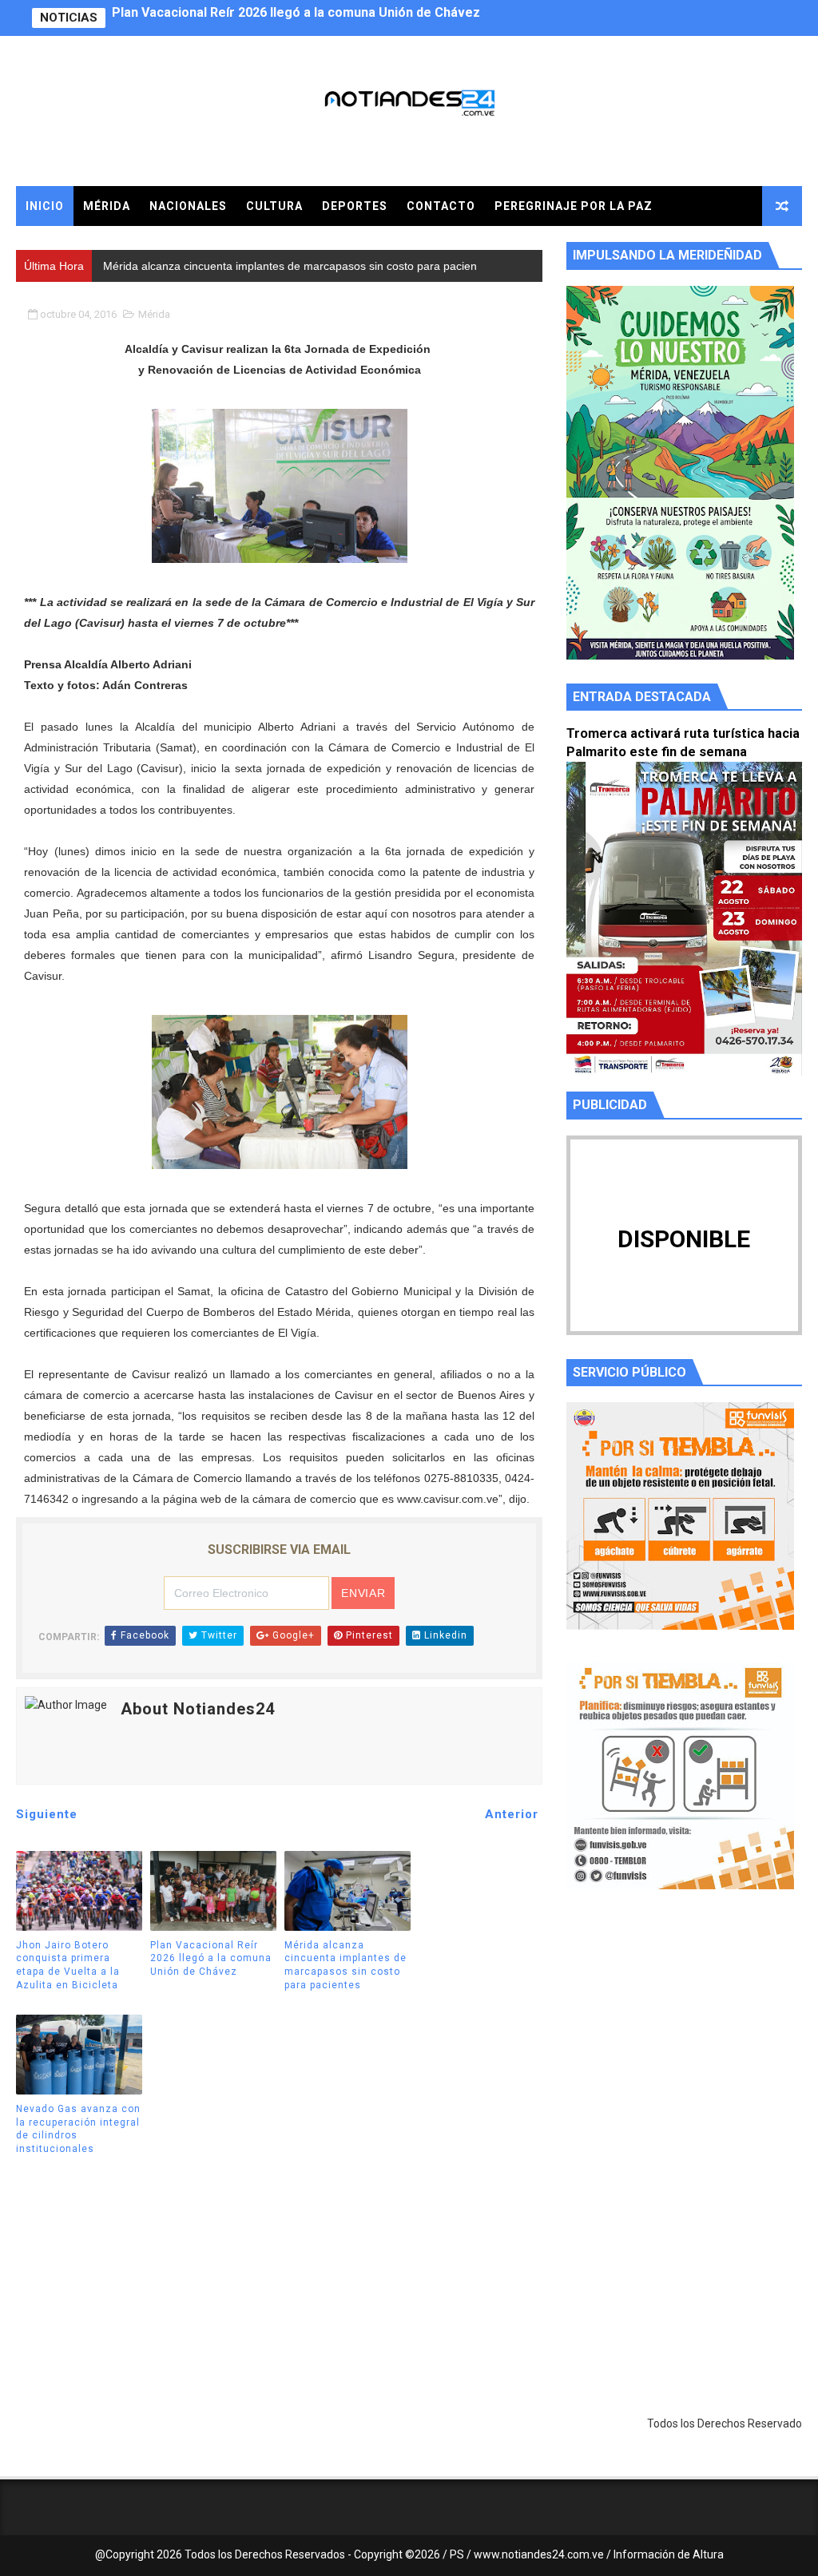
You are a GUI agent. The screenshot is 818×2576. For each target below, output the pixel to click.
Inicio (45, 206)
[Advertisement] (684, 2053)
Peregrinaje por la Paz (574, 206)
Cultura (274, 206)
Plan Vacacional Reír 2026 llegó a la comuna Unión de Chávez (211, 1959)
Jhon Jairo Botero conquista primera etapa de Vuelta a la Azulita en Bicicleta (68, 1965)
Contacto (441, 206)
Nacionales (188, 206)
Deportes (355, 206)
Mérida (107, 206)
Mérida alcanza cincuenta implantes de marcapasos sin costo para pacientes (345, 18)
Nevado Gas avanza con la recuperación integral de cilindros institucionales (78, 2129)
